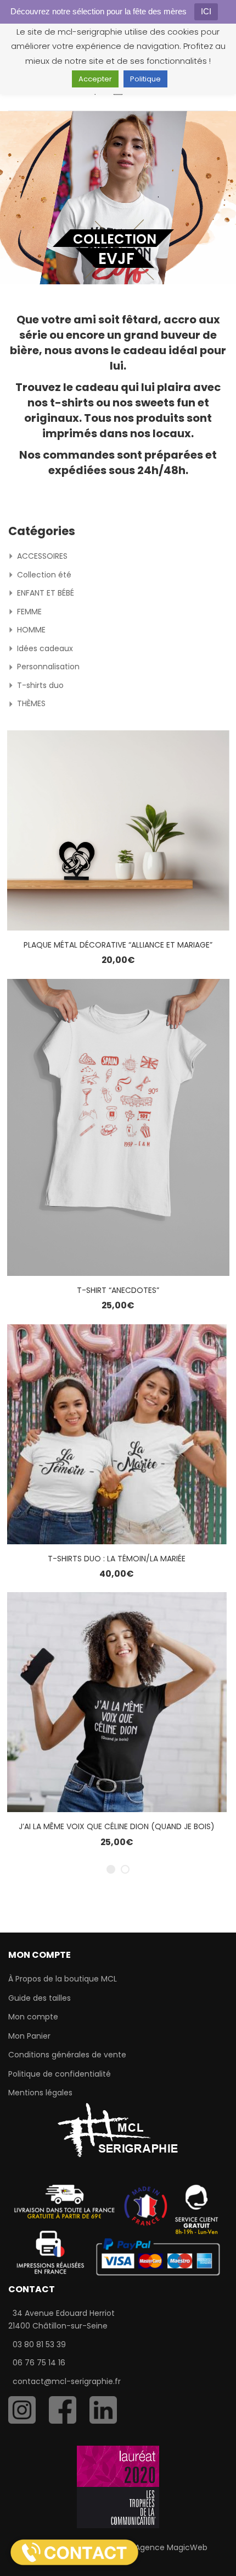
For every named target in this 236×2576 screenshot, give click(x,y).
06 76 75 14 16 (39, 2363)
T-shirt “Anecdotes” (118, 1290)
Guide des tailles (40, 1998)
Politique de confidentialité (60, 2074)
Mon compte (33, 2017)
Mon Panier (29, 2036)
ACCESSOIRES (42, 556)
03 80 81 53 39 (39, 2344)
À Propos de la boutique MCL (63, 1979)
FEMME (29, 612)
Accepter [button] (95, 79)
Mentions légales (40, 2093)
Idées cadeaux (45, 648)
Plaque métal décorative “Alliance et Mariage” (118, 945)
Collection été (44, 575)
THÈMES (31, 703)
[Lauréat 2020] (118, 2486)
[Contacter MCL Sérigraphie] (74, 2552)
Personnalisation (48, 667)
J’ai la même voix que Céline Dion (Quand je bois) (117, 1826)
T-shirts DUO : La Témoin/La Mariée (117, 1559)
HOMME (31, 630)
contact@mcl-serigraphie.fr (67, 2381)
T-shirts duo (40, 685)
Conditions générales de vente (67, 2055)
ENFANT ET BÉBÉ (46, 593)
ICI (206, 11)
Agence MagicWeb (171, 2547)
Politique (145, 79)
